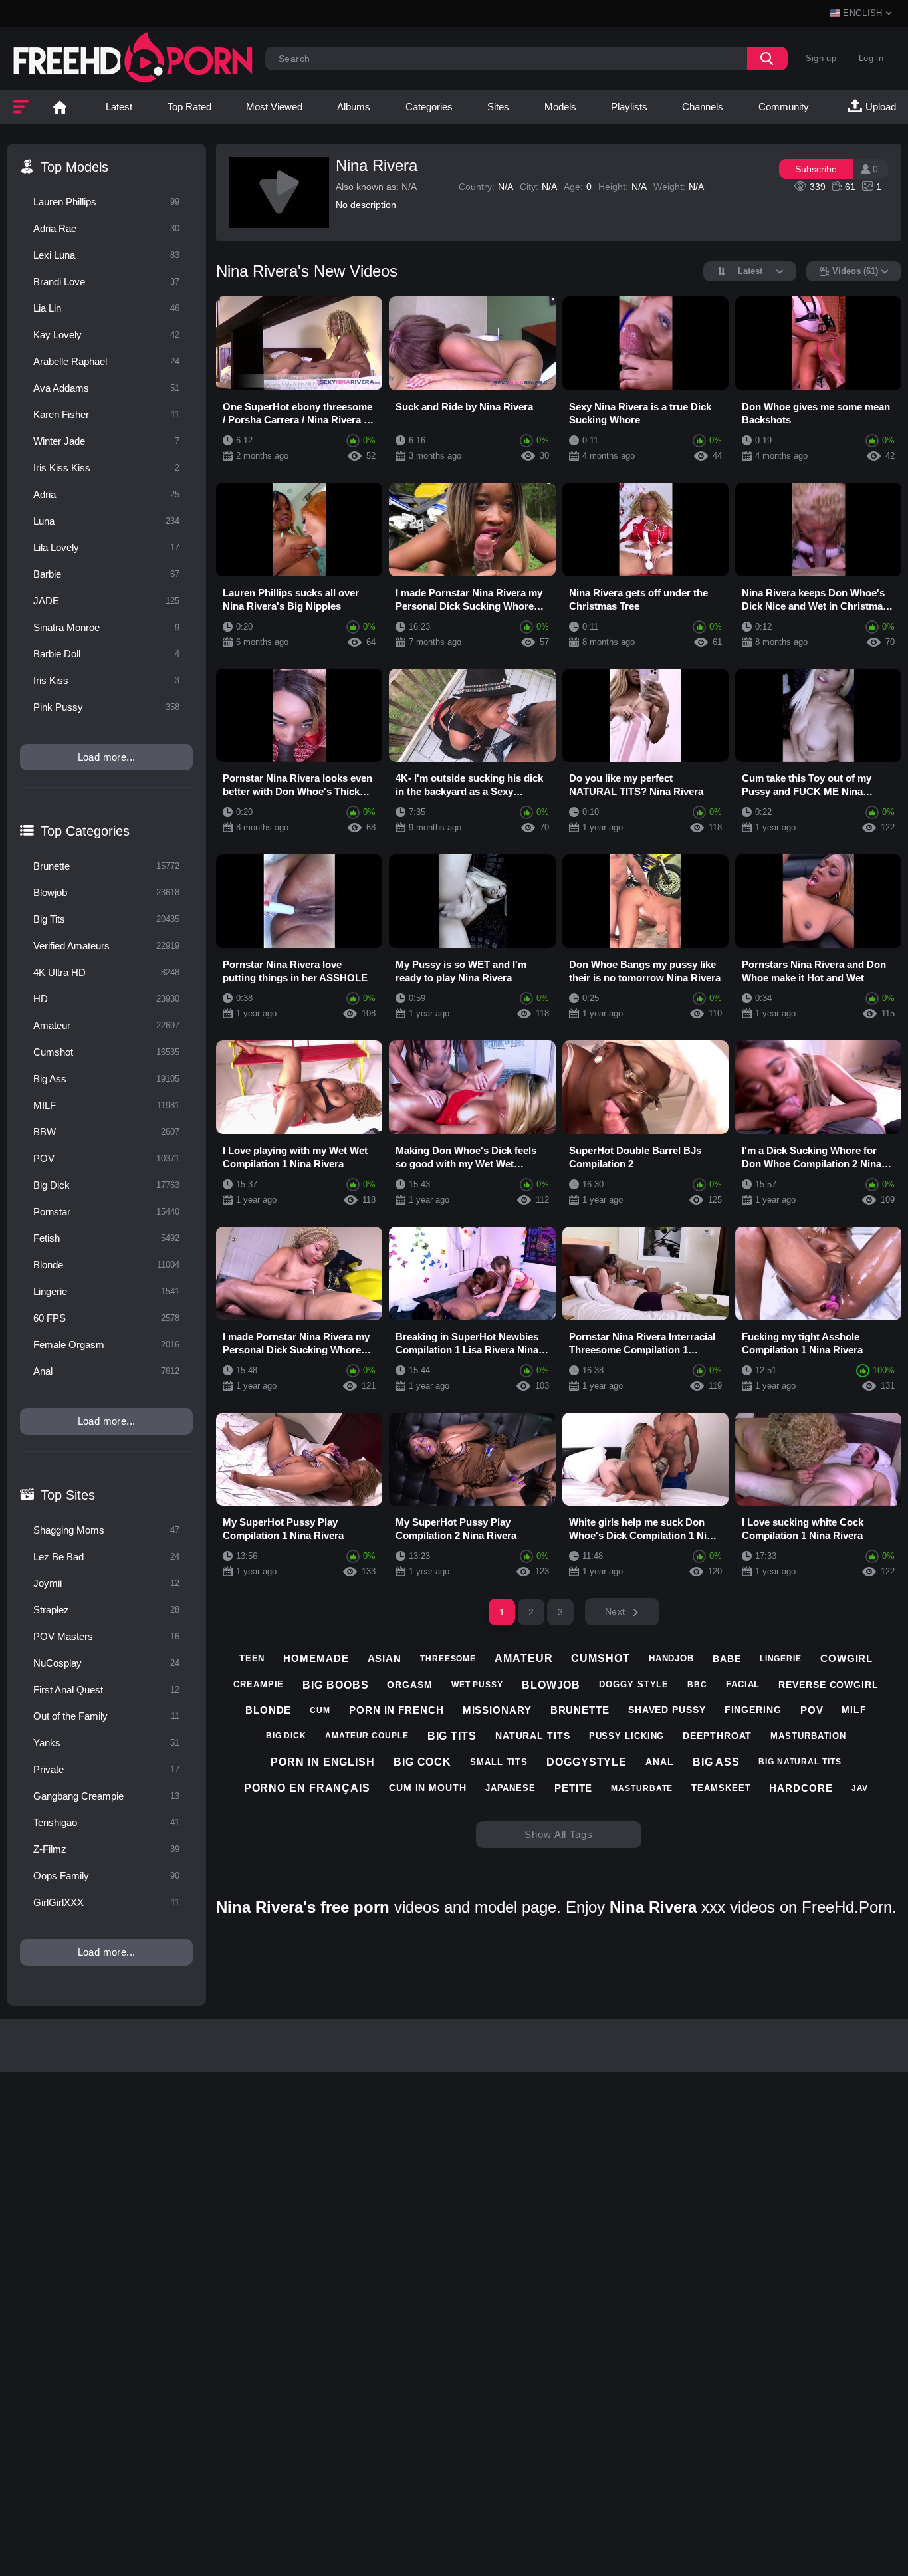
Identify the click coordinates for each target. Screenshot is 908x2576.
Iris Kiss (106, 680)
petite (573, 1788)
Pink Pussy (106, 707)
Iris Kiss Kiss (106, 468)
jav (860, 1788)
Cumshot (106, 1052)
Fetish (106, 1238)
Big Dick (106, 1185)
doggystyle (587, 1762)
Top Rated (189, 107)
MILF (106, 1105)
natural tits (533, 1736)
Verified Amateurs (106, 946)
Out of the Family (106, 1716)
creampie (259, 1684)
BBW (106, 1132)
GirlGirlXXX (106, 1902)
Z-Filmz (106, 1849)
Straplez (106, 1610)
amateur (523, 1658)
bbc (697, 1685)
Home (60, 107)
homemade (316, 1658)
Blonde (106, 1265)
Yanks (106, 1743)
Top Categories (85, 831)
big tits (452, 1736)
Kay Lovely (106, 335)
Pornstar (106, 1212)
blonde (268, 1710)
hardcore (801, 1788)
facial (743, 1684)
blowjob (551, 1685)
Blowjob (106, 892)
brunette (580, 1710)
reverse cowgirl (829, 1685)
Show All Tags (559, 1834)
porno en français (307, 1788)
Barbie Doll (106, 654)
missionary (497, 1710)
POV (106, 1158)
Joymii (106, 1583)
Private (106, 1769)
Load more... (107, 757)
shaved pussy (667, 1710)
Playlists (629, 107)
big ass (716, 1762)
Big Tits (106, 919)
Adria (106, 494)
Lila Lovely (106, 547)
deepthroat (717, 1736)
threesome (448, 1659)
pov (812, 1710)
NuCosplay (106, 1663)
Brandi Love (106, 282)
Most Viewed (274, 107)
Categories (429, 107)
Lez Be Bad (106, 1557)
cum (320, 1710)
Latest (119, 107)
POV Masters (106, 1636)
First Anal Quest (106, 1690)
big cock (422, 1762)
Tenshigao (106, 1822)
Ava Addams (106, 388)
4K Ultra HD (106, 972)
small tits (499, 1762)
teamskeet (721, 1788)
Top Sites (68, 1495)
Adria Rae (106, 228)
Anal (106, 1371)
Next (615, 1611)
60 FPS (106, 1318)
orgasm (409, 1685)
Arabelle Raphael (106, 361)
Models (560, 107)
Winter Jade (106, 441)
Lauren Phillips (106, 202)
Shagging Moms (106, 1530)
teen (252, 1658)
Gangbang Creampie (106, 1796)
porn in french (397, 1710)
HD (106, 999)
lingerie (781, 1659)
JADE (106, 601)
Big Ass (106, 1079)
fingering (753, 1710)
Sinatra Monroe (106, 627)
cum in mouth (428, 1788)
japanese (511, 1788)
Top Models (74, 167)
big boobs (335, 1685)
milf (854, 1710)
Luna (106, 521)
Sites (498, 107)
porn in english (323, 1762)
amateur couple (367, 1736)
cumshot (600, 1658)
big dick (286, 1736)
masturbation (808, 1736)
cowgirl (847, 1658)
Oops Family (106, 1876)
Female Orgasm (106, 1345)
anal (660, 1762)
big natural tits (800, 1762)
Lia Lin (106, 308)
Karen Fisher (106, 414)
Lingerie (106, 1291)
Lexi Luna (106, 255)
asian (385, 1658)
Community (784, 107)
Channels (703, 107)
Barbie (106, 574)
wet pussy (477, 1685)
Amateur (106, 1025)
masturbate (642, 1788)
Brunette (106, 866)
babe (727, 1659)
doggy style (634, 1684)
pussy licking (627, 1736)
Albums (354, 107)
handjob (671, 1658)
